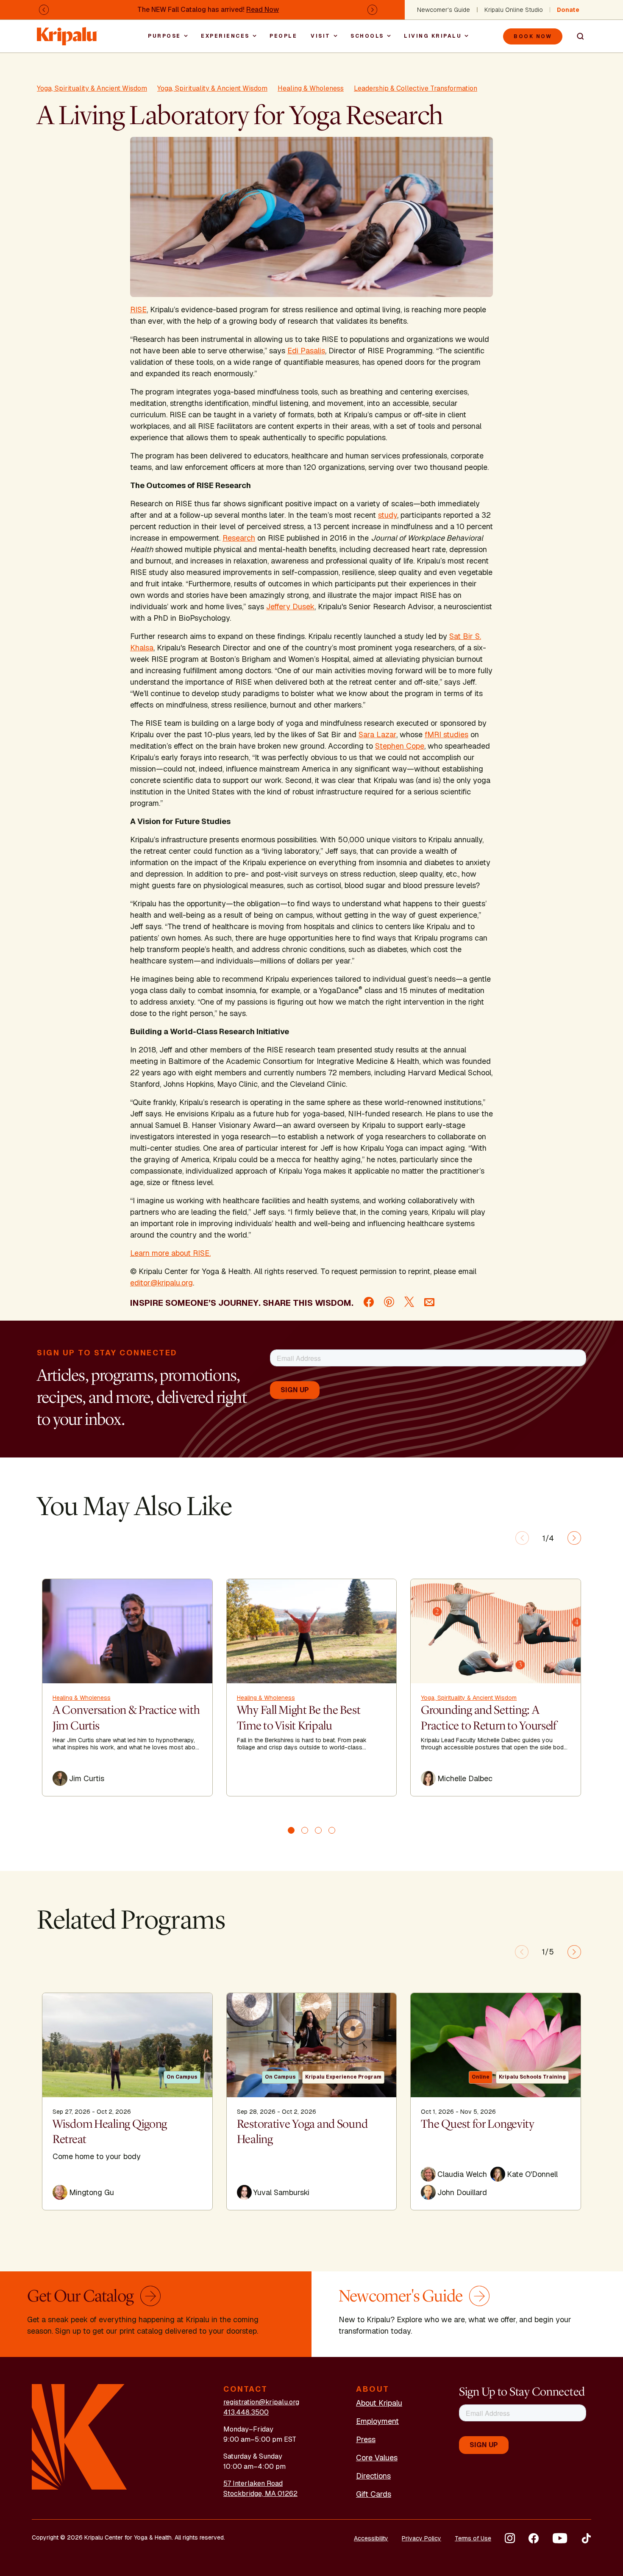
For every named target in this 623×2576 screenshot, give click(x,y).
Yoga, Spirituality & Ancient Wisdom (92, 88)
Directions (373, 2476)
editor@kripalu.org (161, 1283)
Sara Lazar (377, 734)
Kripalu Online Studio (514, 10)
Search (577, 36)
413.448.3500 (246, 2412)
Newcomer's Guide (444, 10)
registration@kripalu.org (261, 2402)
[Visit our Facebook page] (534, 2538)
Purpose (164, 36)
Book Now (533, 36)
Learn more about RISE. (170, 1253)
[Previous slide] (522, 1538)
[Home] (67, 32)
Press (366, 2439)
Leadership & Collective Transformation (416, 88)
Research (239, 538)
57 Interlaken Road (253, 2483)
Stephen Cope (400, 746)
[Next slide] (574, 1538)
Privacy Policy (421, 2538)
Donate (568, 10)
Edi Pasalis (306, 351)
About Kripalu (379, 2403)
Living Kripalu (433, 36)
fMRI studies (446, 734)
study (388, 515)
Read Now (263, 10)
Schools (367, 36)
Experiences (225, 36)
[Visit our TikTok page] (586, 2538)
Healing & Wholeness (311, 88)
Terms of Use (473, 2538)
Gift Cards (374, 2494)
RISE (138, 310)
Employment (377, 2421)
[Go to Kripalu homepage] (79, 2436)
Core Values (377, 2458)
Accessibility (371, 2538)
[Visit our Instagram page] (510, 2538)
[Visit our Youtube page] (560, 2538)
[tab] (291, 1830)
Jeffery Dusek (290, 607)
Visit (321, 36)
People (283, 36)
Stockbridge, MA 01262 (260, 2494)
